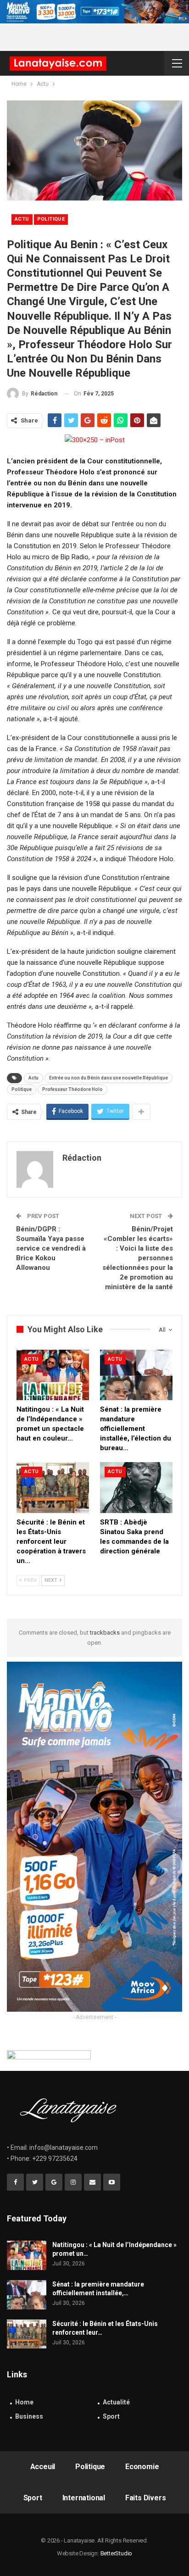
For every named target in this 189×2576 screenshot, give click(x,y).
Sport (111, 2416)
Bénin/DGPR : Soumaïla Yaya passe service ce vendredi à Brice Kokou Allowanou (51, 1248)
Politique (51, 219)
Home (24, 2402)
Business (29, 2416)
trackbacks (105, 1633)
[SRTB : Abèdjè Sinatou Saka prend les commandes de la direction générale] (136, 1488)
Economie (142, 2467)
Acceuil (43, 2467)
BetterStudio (117, 2553)
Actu (22, 219)
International (84, 2498)
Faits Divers (146, 2498)
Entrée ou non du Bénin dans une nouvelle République (108, 1078)
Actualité (116, 2402)
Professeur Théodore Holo (72, 1089)
